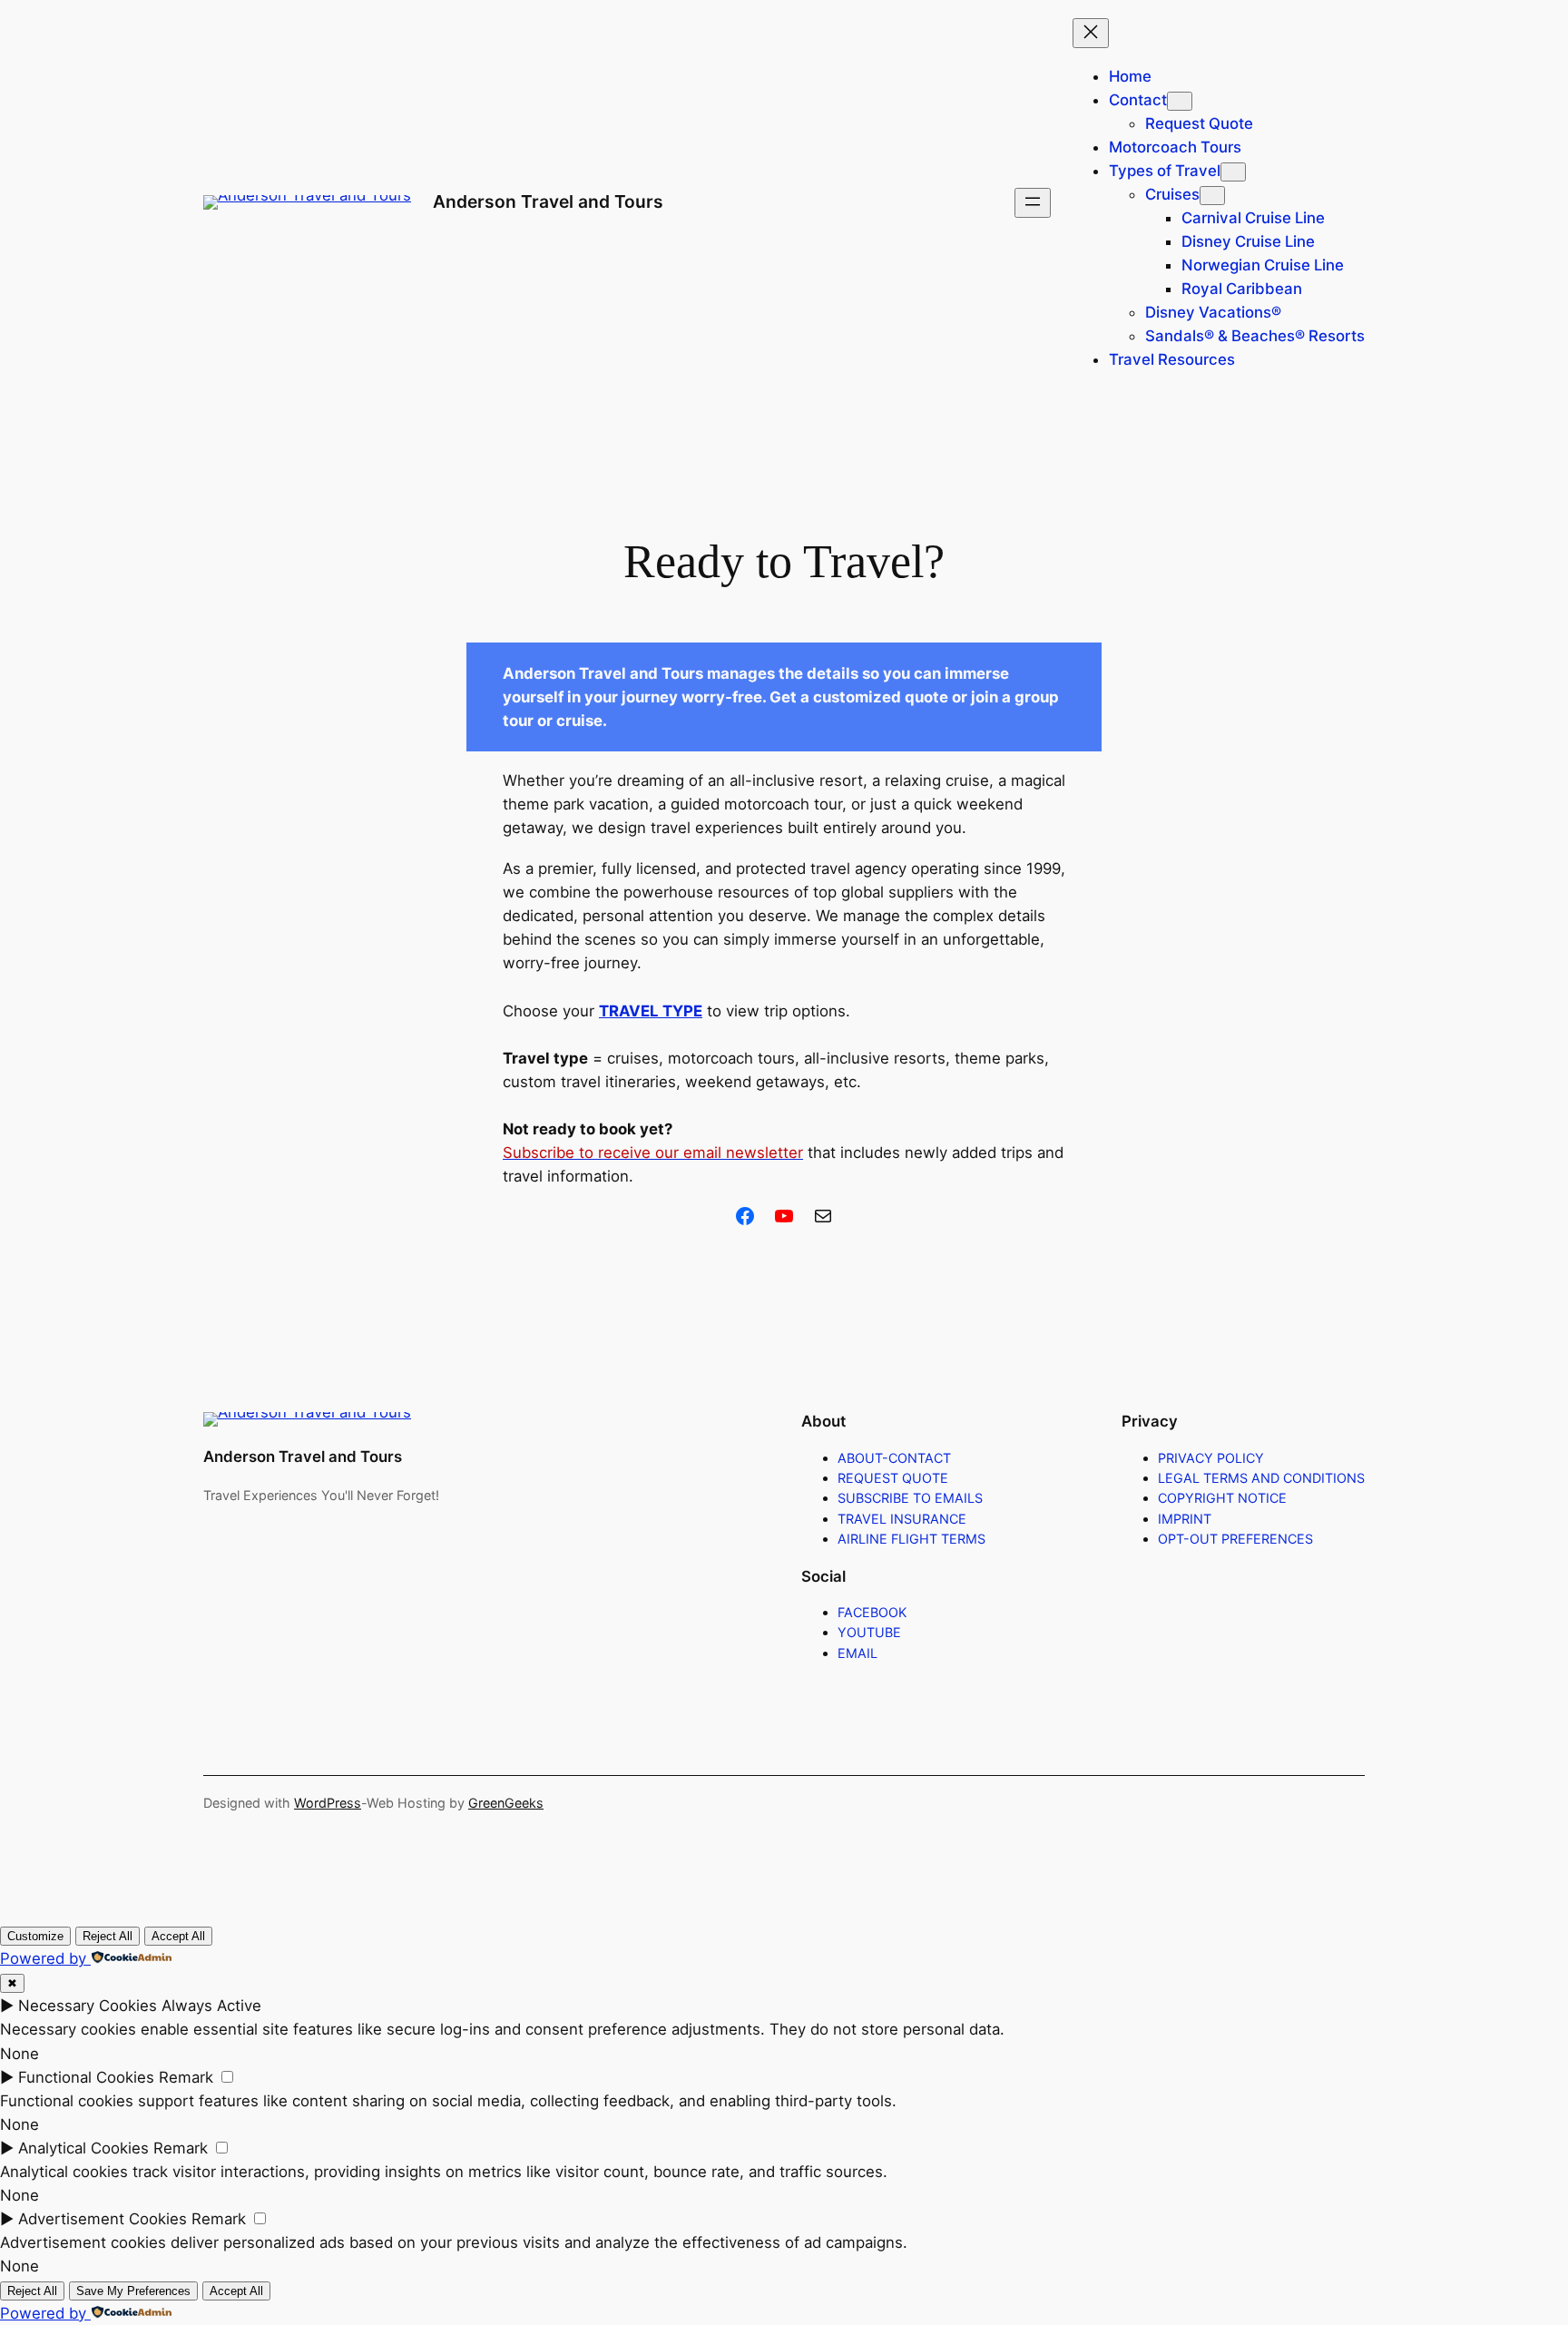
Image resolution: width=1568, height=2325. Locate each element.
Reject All (108, 1936)
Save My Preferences (133, 2291)
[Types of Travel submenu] (1233, 172)
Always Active (211, 2006)
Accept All (178, 1936)
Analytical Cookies (83, 2148)
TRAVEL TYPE (651, 1011)
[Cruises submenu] (1212, 196)
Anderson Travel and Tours (548, 201)
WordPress (328, 1803)
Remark (186, 2077)
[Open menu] (1033, 203)
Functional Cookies (86, 2077)
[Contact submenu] (1180, 101)
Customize (35, 1936)
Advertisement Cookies (103, 2219)
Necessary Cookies (88, 2006)
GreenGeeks (506, 1803)
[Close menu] (1091, 33)
